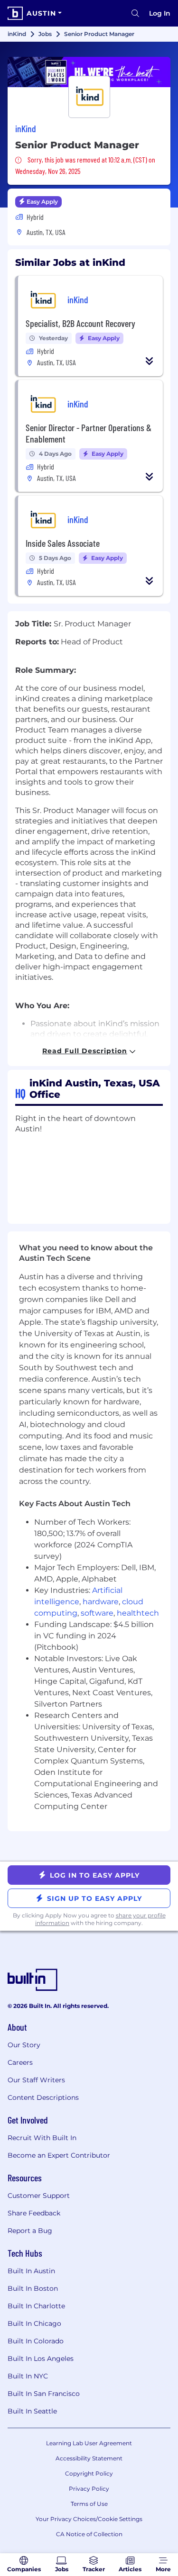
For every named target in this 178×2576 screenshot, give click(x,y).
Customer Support (39, 2196)
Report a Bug (30, 2231)
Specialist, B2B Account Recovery (80, 323)
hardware (101, 1602)
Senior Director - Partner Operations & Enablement (89, 433)
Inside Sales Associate (63, 543)
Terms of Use (89, 2504)
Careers (20, 2062)
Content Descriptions (43, 2097)
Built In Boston (33, 2288)
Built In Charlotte (36, 2306)
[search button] (135, 13)
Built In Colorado (36, 2341)
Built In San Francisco (44, 2394)
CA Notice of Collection (89, 2534)
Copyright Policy (89, 2473)
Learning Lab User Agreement (89, 2443)
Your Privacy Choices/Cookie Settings (89, 2519)
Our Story (24, 2045)
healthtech (138, 1613)
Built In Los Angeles (41, 2359)
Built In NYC (28, 2376)
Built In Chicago (34, 2323)
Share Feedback (34, 2213)
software (97, 1613)
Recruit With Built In (42, 2138)
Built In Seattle (32, 2411)
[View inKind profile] (89, 72)
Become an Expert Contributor (59, 2155)
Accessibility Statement (89, 2458)
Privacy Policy (89, 2489)
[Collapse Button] (150, 361)
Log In (160, 13)
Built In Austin (31, 2271)
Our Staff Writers (36, 2080)
